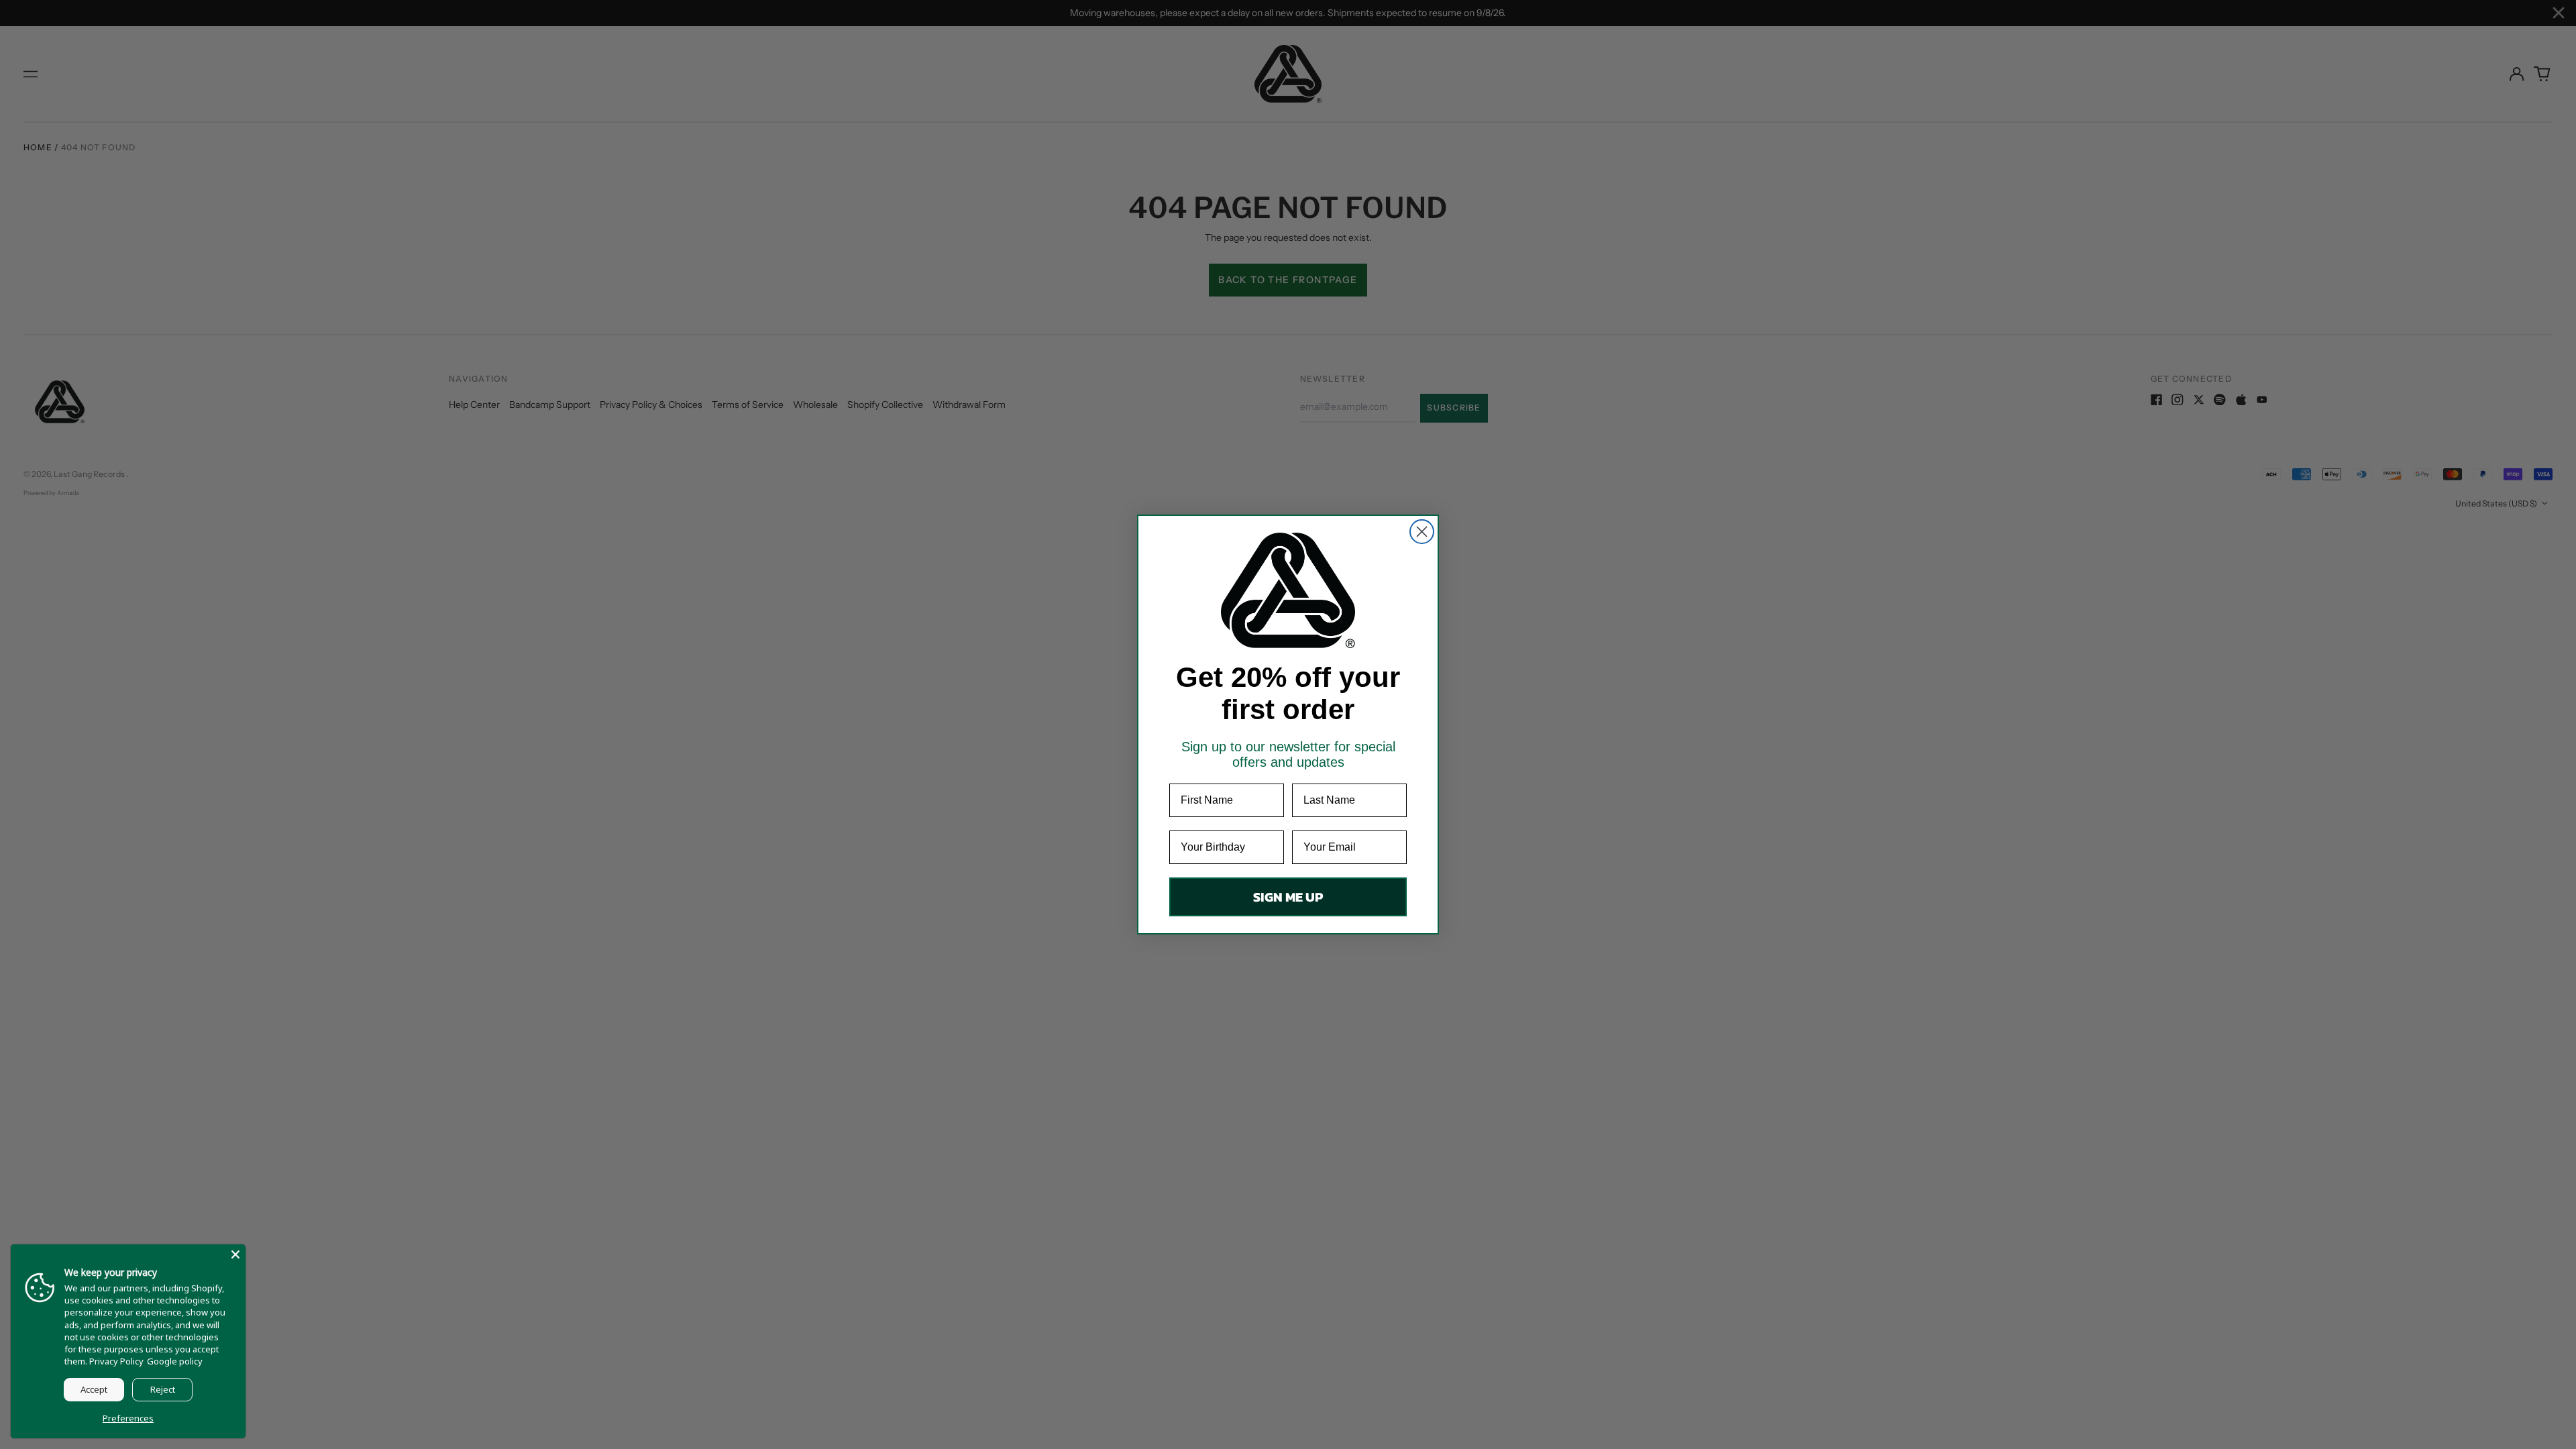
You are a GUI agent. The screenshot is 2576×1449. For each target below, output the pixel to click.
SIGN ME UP (1288, 897)
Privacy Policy (116, 1361)
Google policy (175, 1361)
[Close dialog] (1422, 532)
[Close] (235, 1254)
